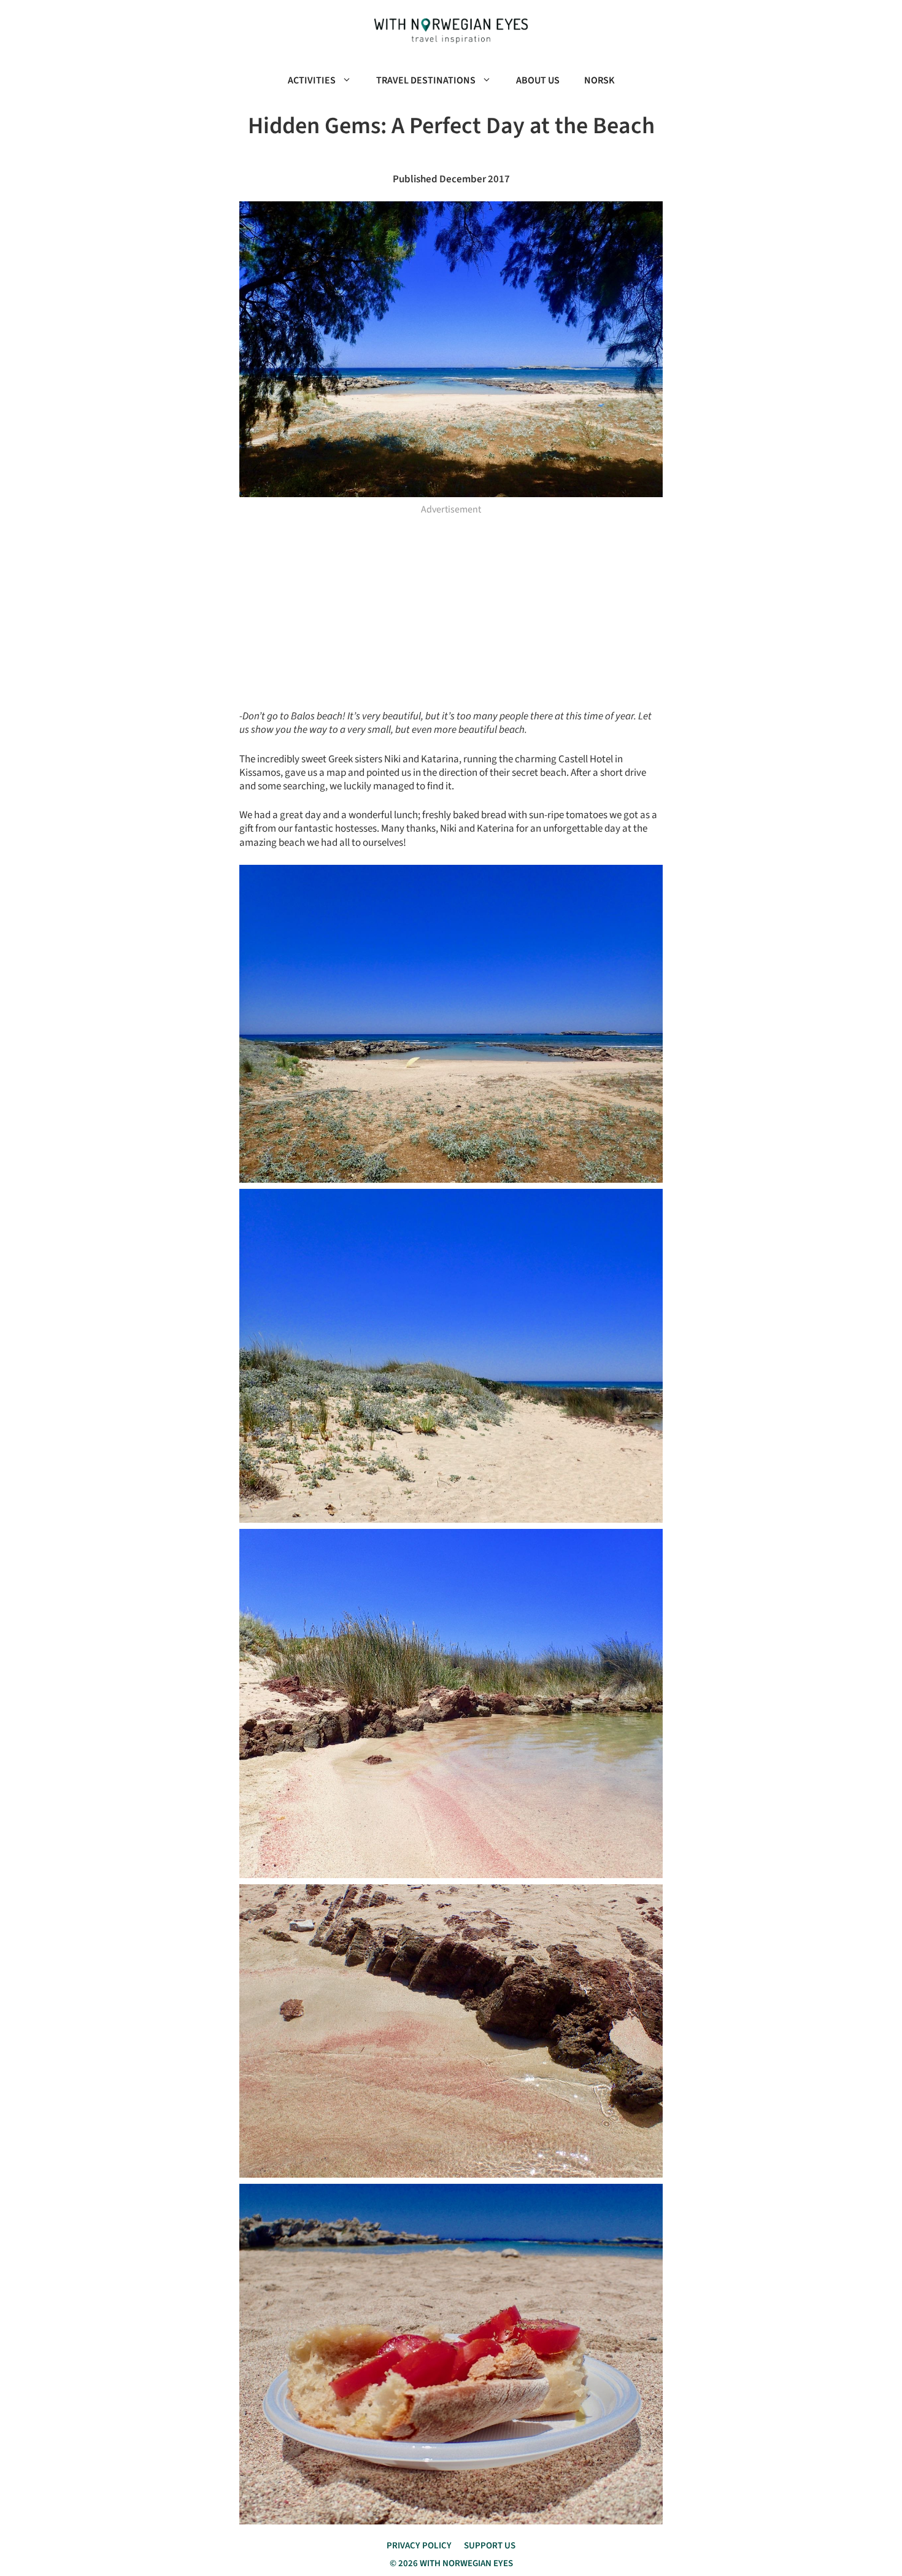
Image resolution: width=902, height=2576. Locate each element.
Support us (490, 2546)
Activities (312, 80)
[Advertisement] (451, 608)
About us (538, 80)
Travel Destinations (426, 80)
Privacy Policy (419, 2546)
